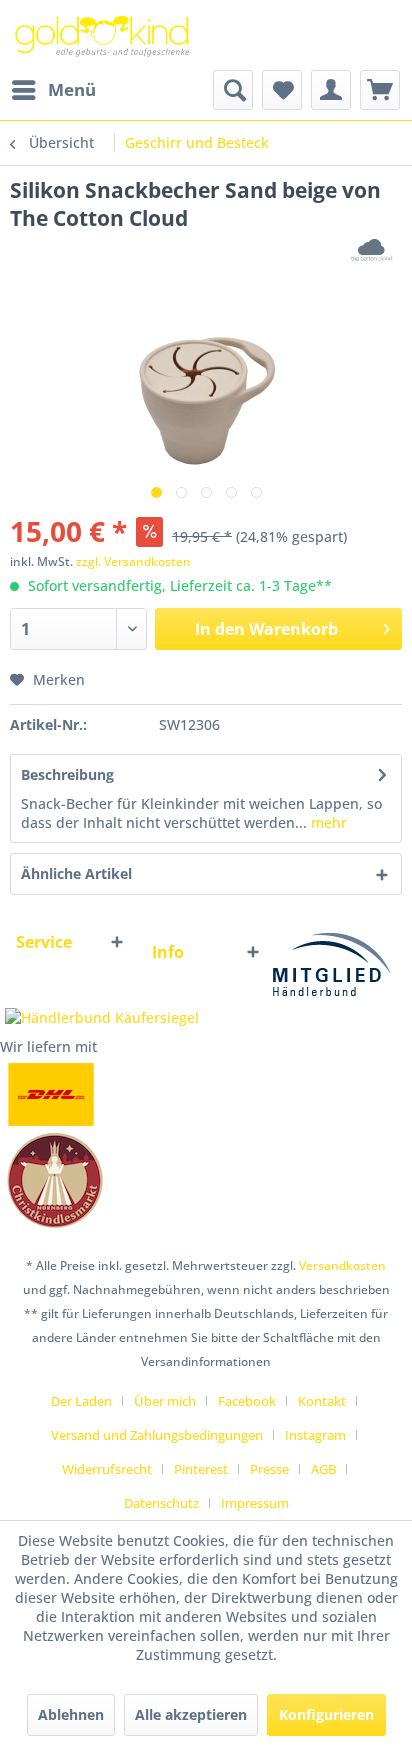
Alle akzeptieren (191, 1714)
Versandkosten (342, 1265)
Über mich (165, 1401)
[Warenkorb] (380, 90)
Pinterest (201, 1469)
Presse (269, 1469)
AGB (323, 1469)
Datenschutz (161, 1503)
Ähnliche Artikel (76, 873)
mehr (327, 822)
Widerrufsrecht (107, 1469)
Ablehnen (71, 1714)
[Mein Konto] (331, 90)
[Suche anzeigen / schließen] (233, 90)
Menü (72, 89)
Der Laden (81, 1401)
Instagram (315, 1435)
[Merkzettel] (282, 90)
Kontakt (322, 1401)
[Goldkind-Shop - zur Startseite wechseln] (103, 35)
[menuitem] (53, 90)
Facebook (247, 1401)
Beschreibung (67, 774)
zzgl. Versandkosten (133, 561)
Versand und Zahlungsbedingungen (157, 1435)
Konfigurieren (326, 1714)
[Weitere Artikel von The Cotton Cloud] (371, 249)
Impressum (255, 1503)
